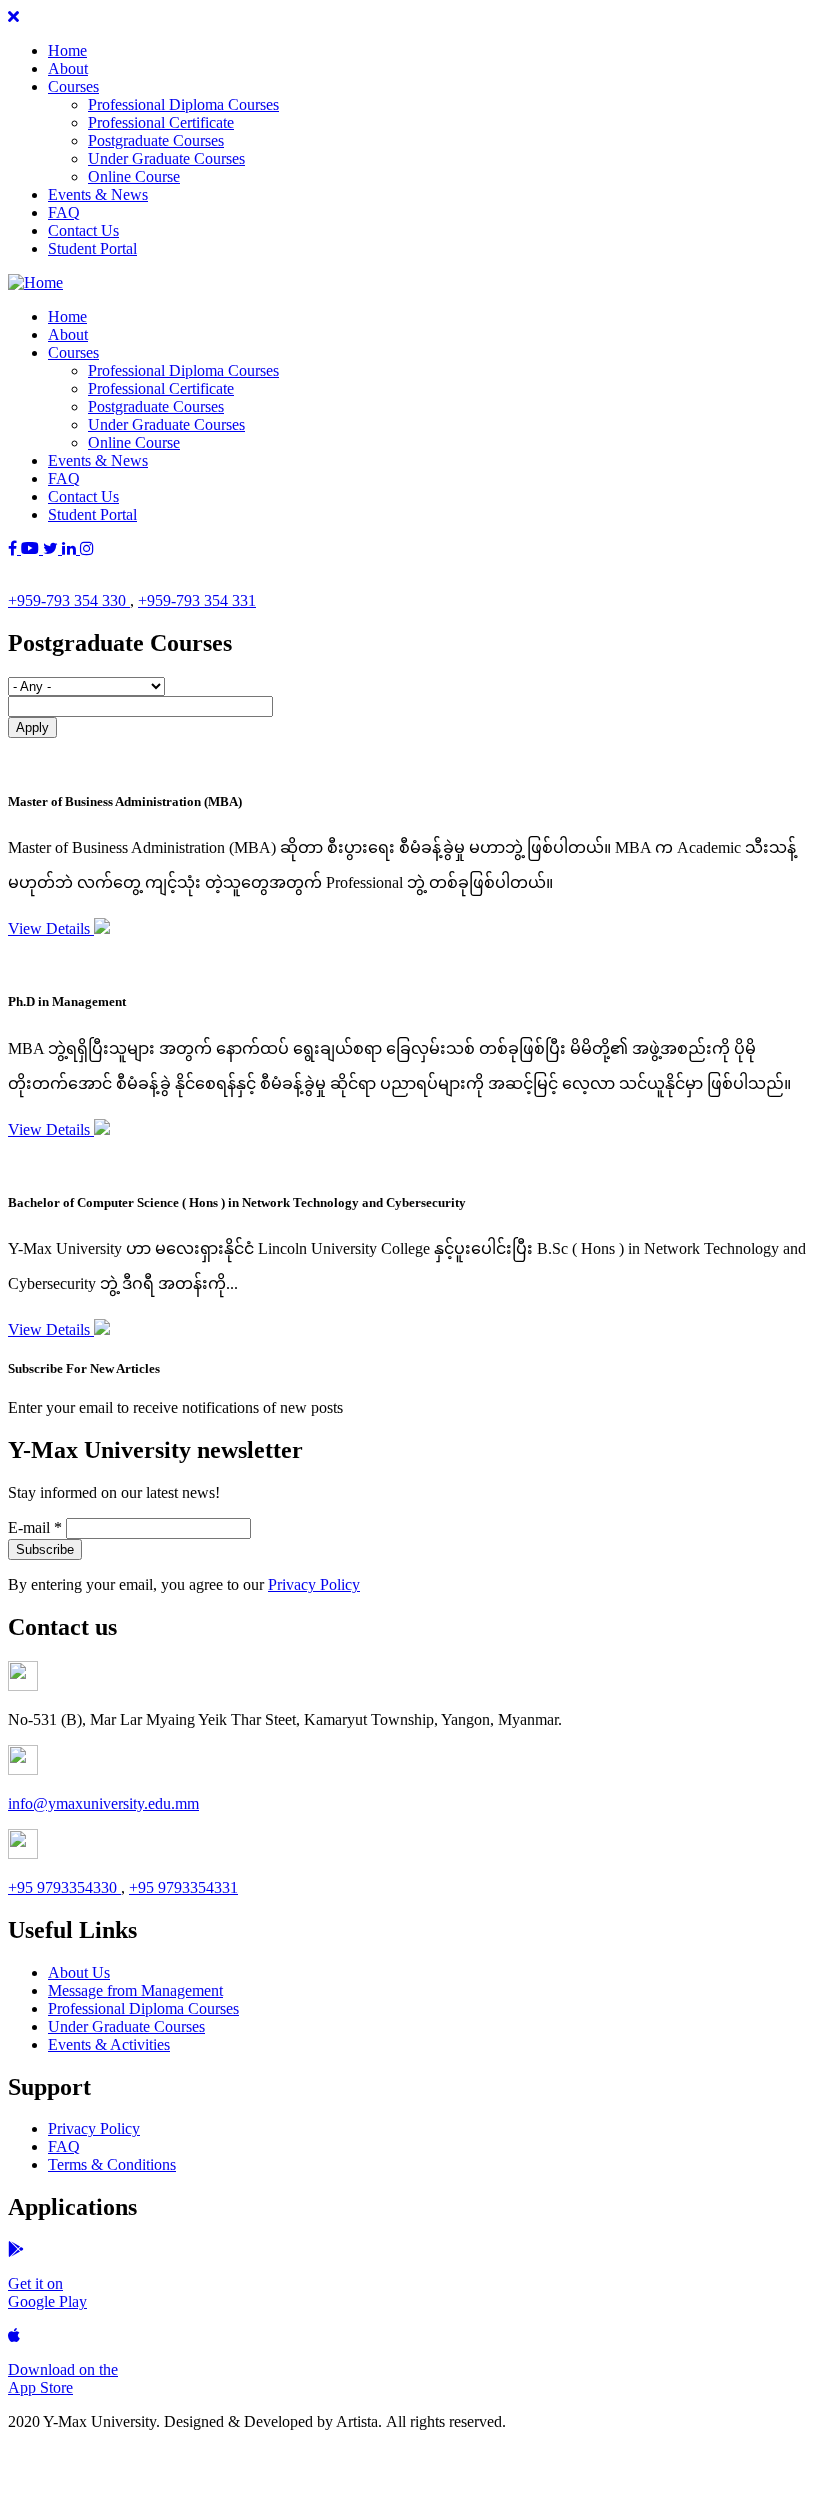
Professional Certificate (161, 122)
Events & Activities (109, 2044)
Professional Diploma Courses (183, 104)
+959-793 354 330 (69, 600)
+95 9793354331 (183, 1887)
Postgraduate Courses (156, 140)
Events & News (98, 194)
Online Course (134, 176)
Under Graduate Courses (166, 158)
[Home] (35, 282)
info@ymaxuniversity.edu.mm (103, 1803)
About (68, 68)
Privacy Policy (314, 1584)
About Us (79, 1972)
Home (67, 50)
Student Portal (92, 248)
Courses (73, 86)
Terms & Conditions (112, 2164)
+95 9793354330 (64, 1887)
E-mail (35, 1527)
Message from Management (135, 1990)
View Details (51, 928)
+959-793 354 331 (197, 600)
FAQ (64, 212)
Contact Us (83, 230)
